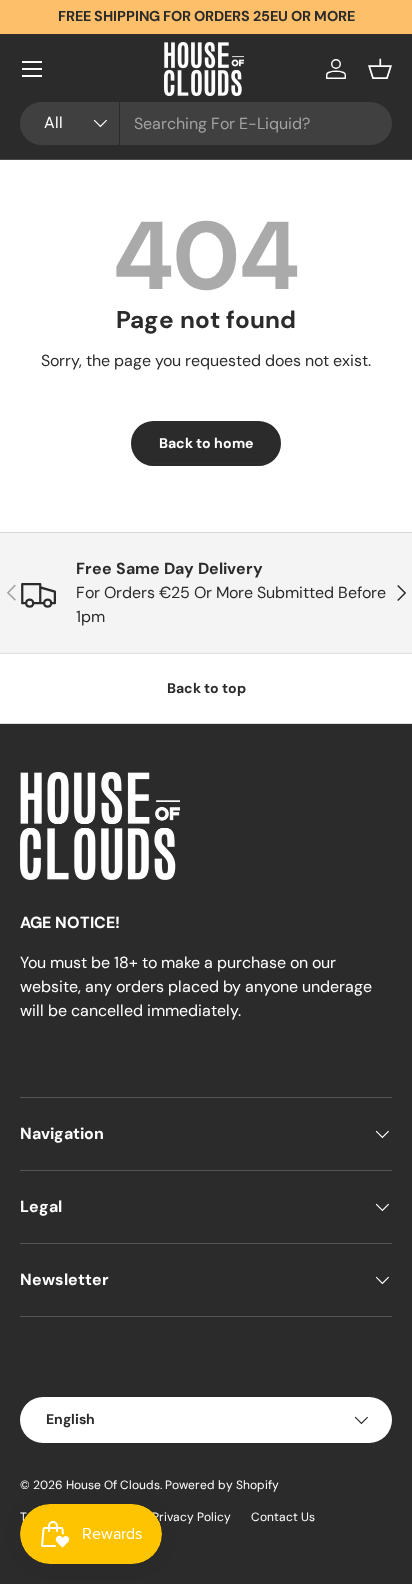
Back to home (206, 443)
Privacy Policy (191, 1517)
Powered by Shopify (222, 1485)
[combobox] (206, 123)
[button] (380, 69)
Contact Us (283, 1517)
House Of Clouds (113, 1485)
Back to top (206, 688)
